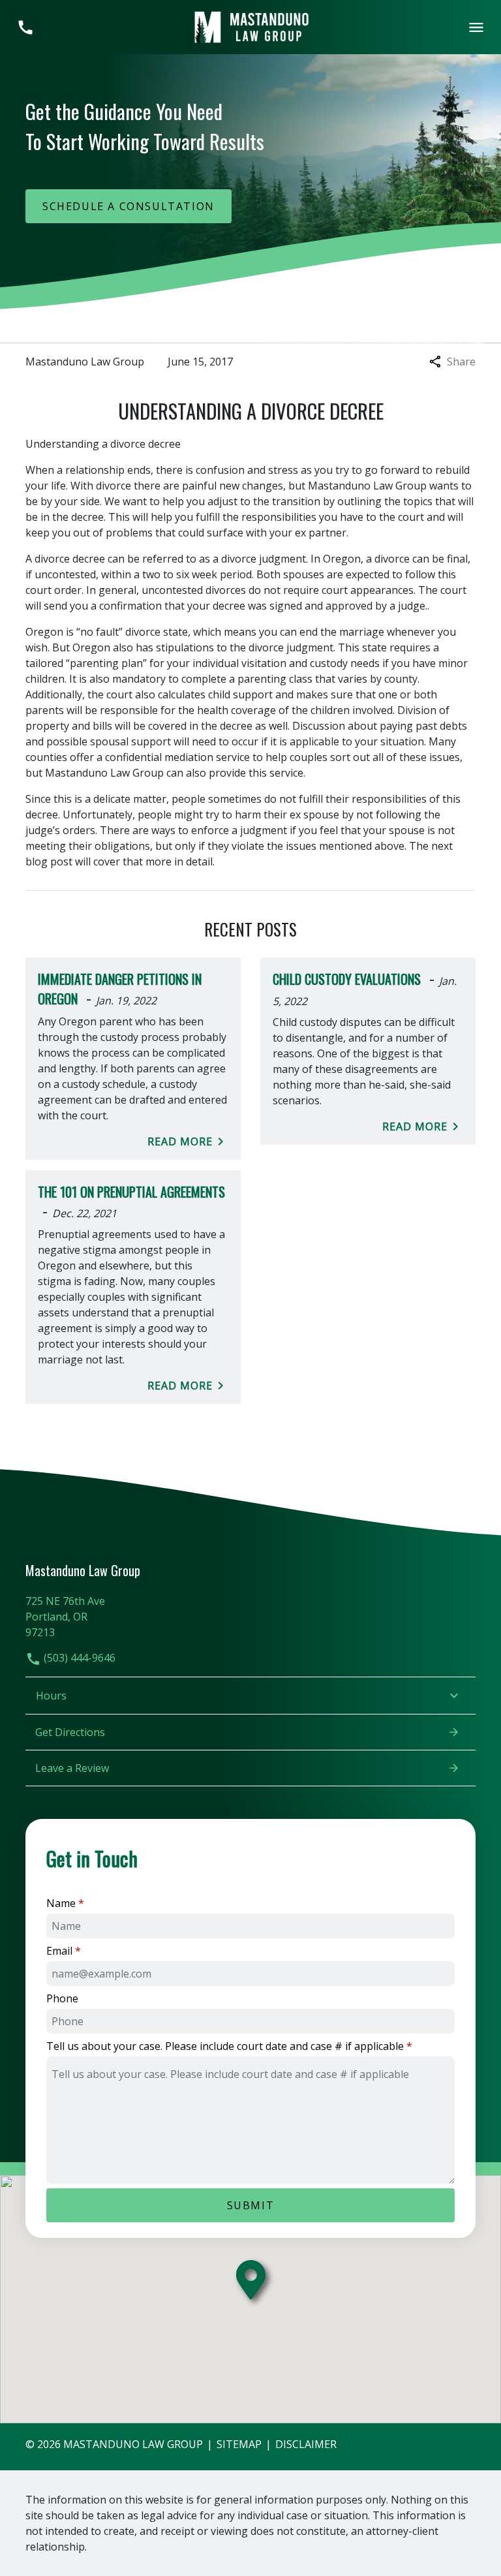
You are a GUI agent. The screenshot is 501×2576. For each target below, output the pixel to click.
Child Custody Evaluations (347, 979)
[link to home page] (250, 26)
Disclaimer (306, 2444)
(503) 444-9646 (78, 1658)
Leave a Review (72, 1768)
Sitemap (239, 2444)
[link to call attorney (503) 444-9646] (25, 27)
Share (461, 362)
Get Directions (70, 1732)
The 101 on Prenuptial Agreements (131, 1192)
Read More (180, 1141)
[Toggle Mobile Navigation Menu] (476, 27)
